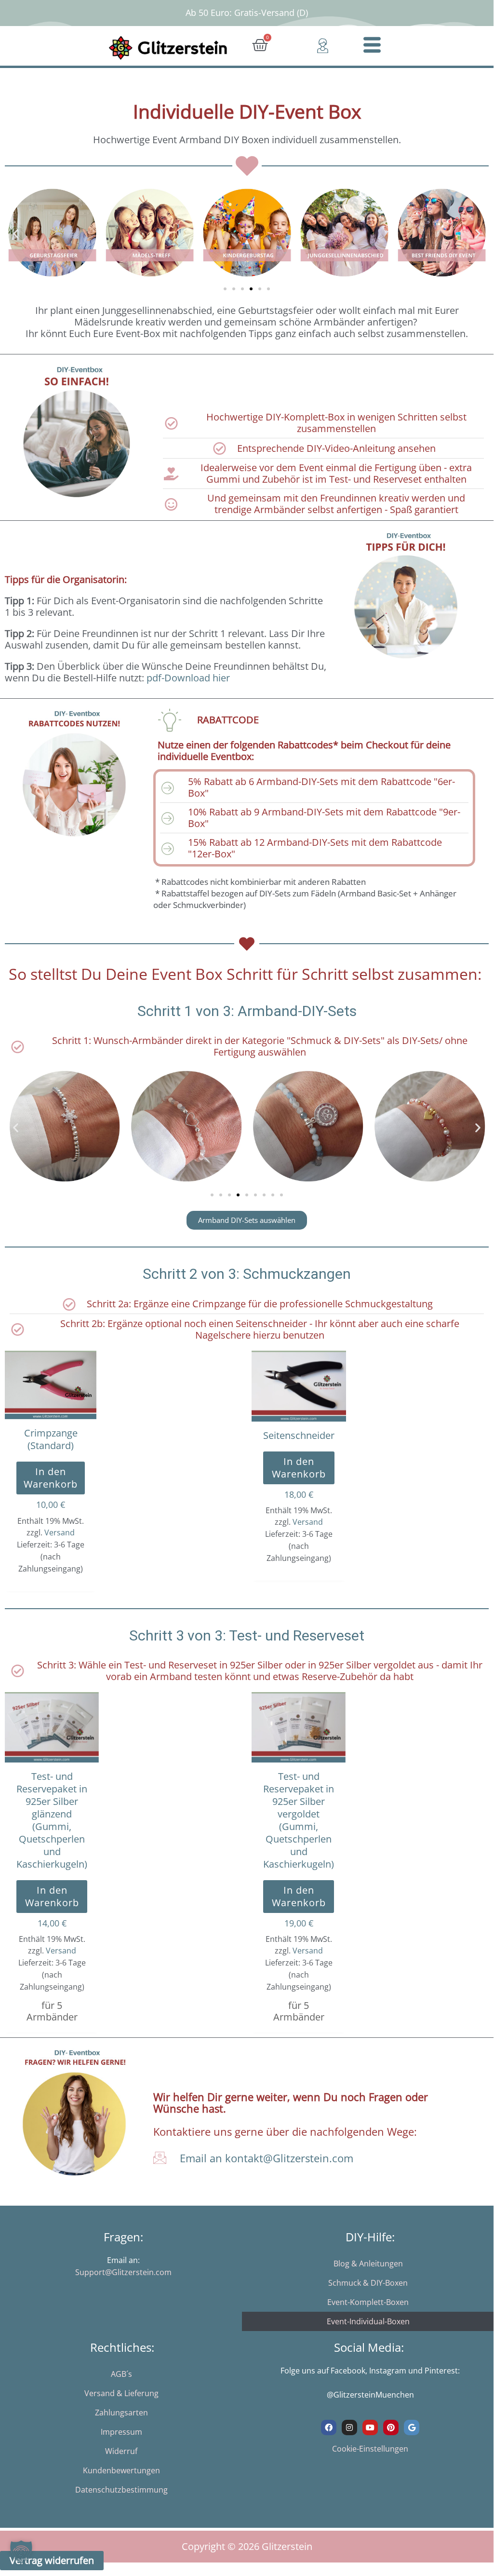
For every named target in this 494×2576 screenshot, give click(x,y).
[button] (16, 234)
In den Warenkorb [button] (51, 1478)
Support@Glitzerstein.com (123, 2272)
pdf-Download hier (188, 678)
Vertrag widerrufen (52, 2560)
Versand (60, 1532)
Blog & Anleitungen (368, 2264)
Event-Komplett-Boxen (368, 2302)
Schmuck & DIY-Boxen (368, 2283)
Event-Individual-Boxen (368, 2321)
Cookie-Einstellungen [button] (370, 2449)
